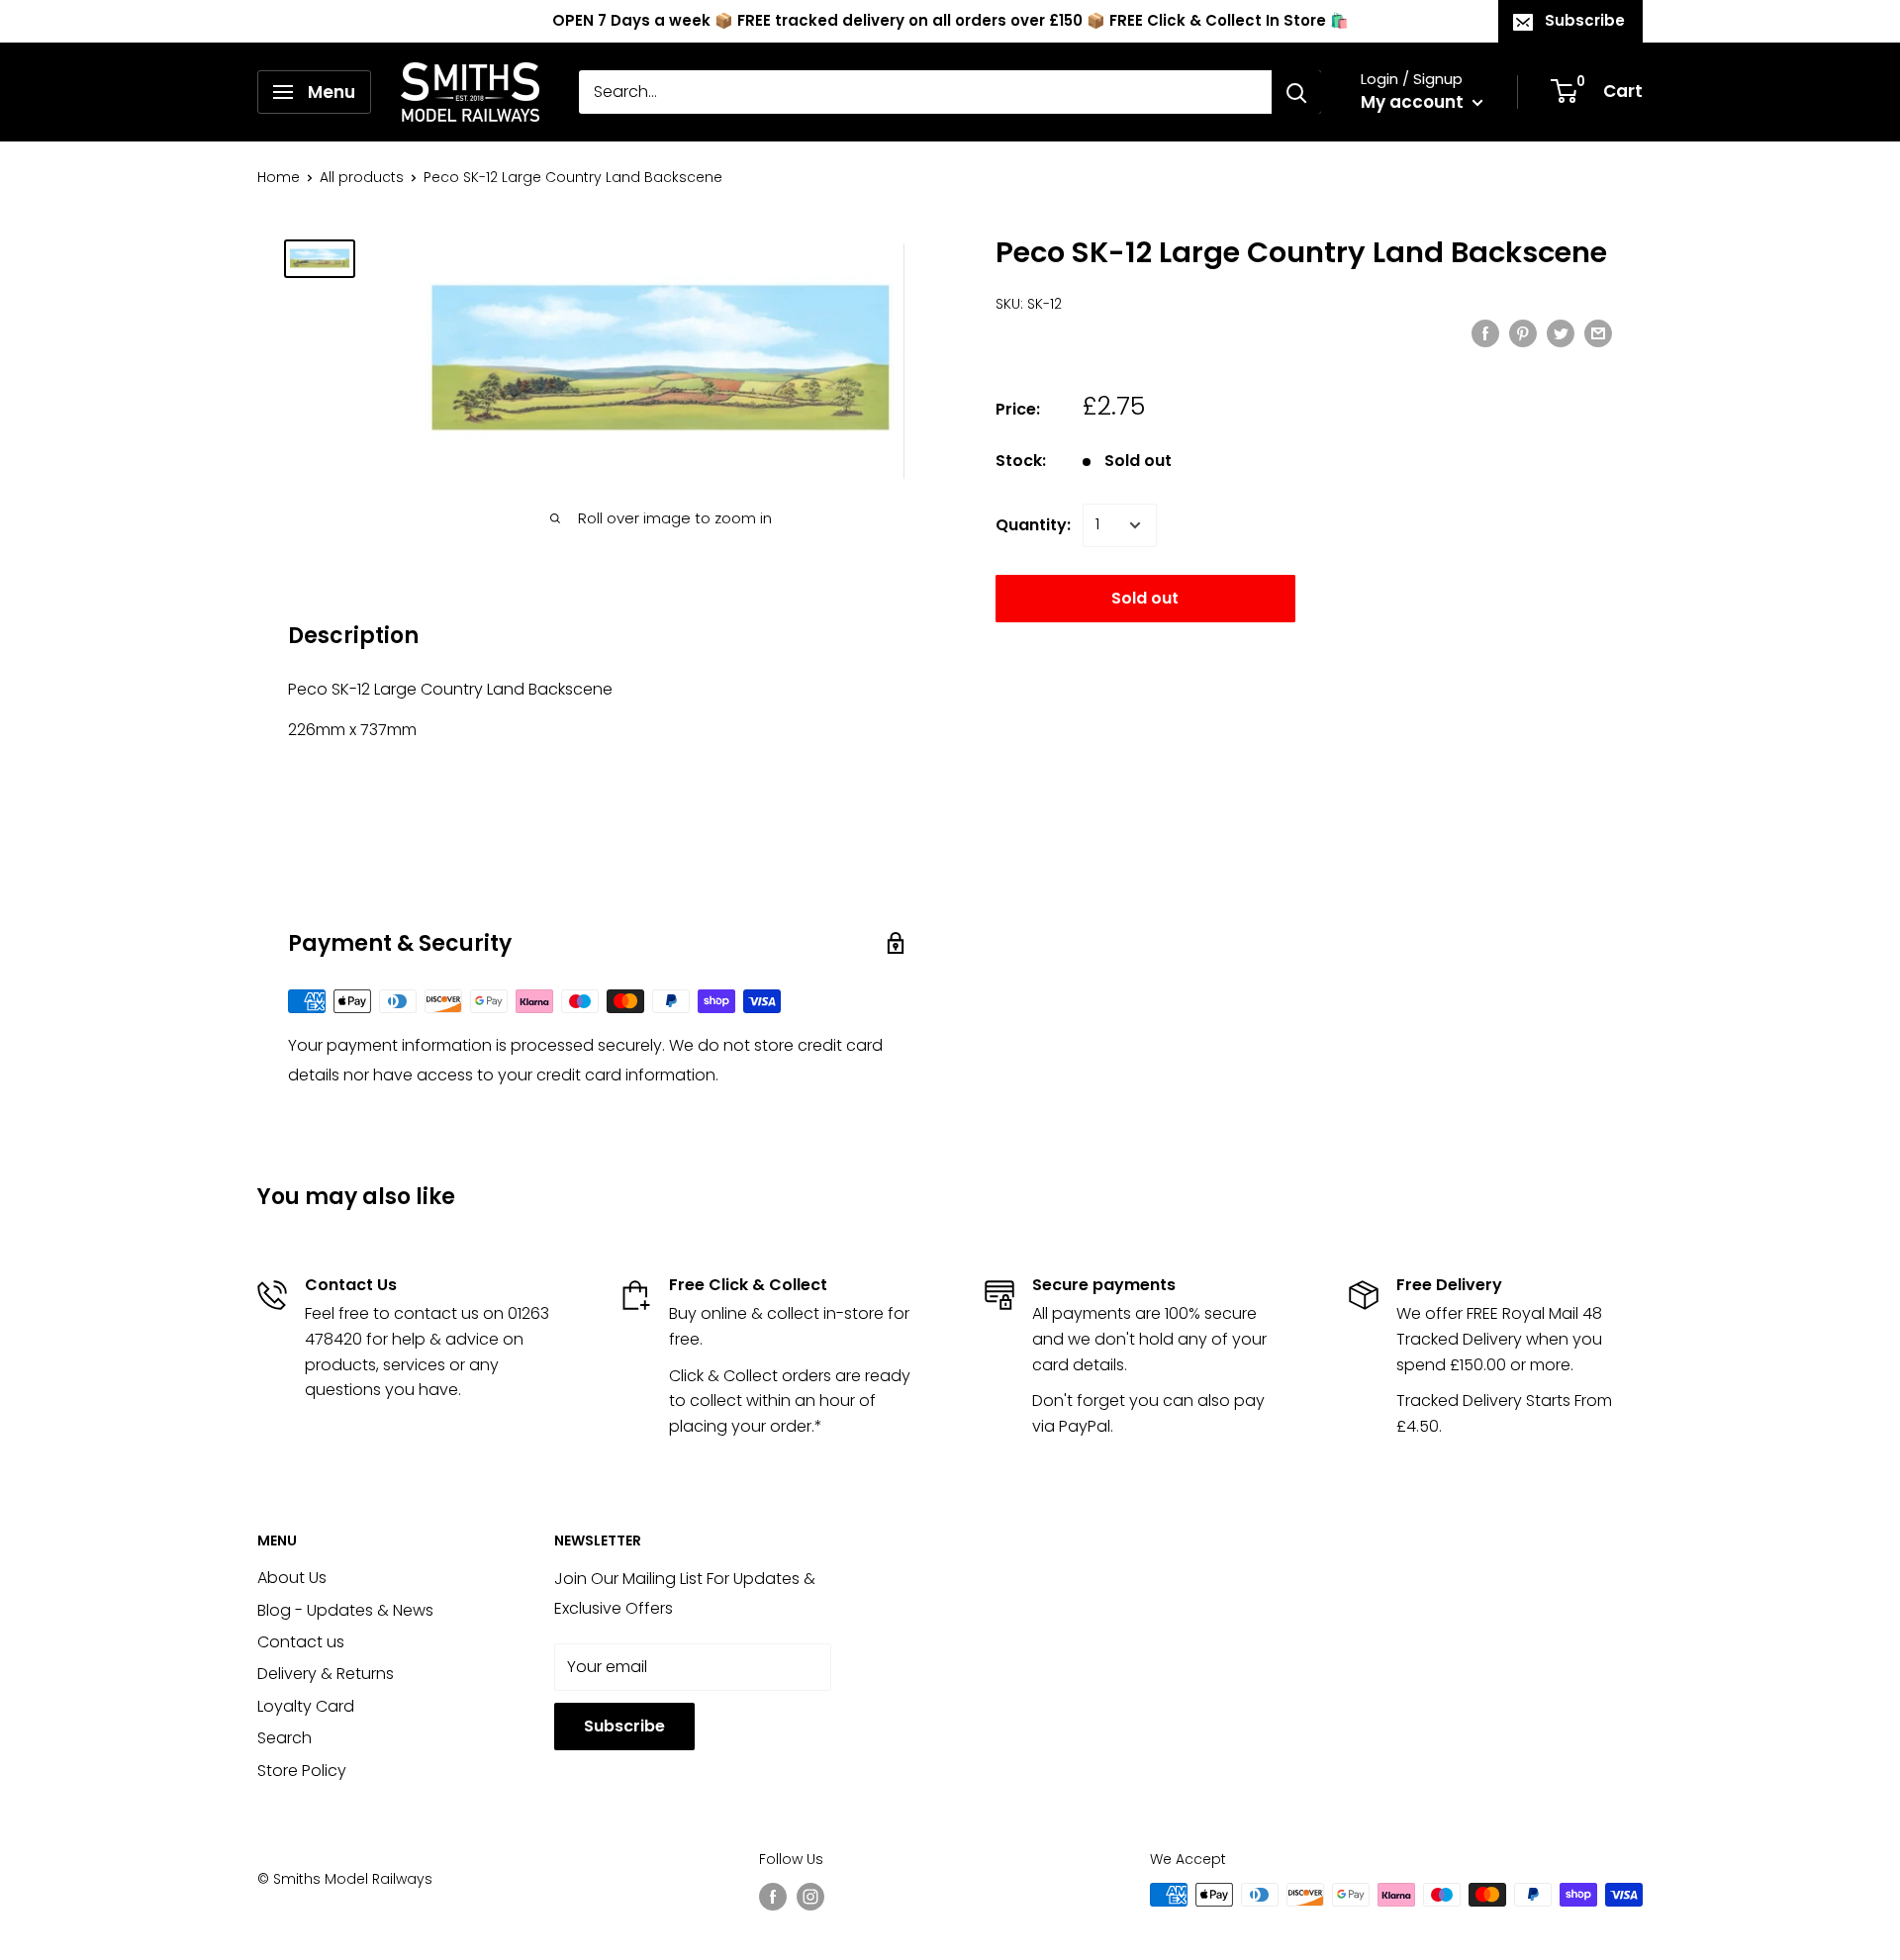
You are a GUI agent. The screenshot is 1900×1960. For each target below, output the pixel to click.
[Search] (1296, 92)
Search (285, 1738)
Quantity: (1033, 525)
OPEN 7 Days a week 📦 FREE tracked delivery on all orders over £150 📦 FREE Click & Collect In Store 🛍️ (950, 20)
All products (362, 177)
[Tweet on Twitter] (1561, 332)
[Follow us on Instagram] (810, 1897)
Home (279, 177)
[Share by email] (1598, 332)
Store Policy (302, 1771)
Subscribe (1585, 20)
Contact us (301, 1642)
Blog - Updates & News (345, 1610)
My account (1414, 102)
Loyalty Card (306, 1706)
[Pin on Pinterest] (1523, 332)
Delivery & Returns (326, 1674)
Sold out (1145, 598)
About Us (292, 1578)
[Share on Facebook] (1485, 332)
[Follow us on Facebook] (773, 1897)
